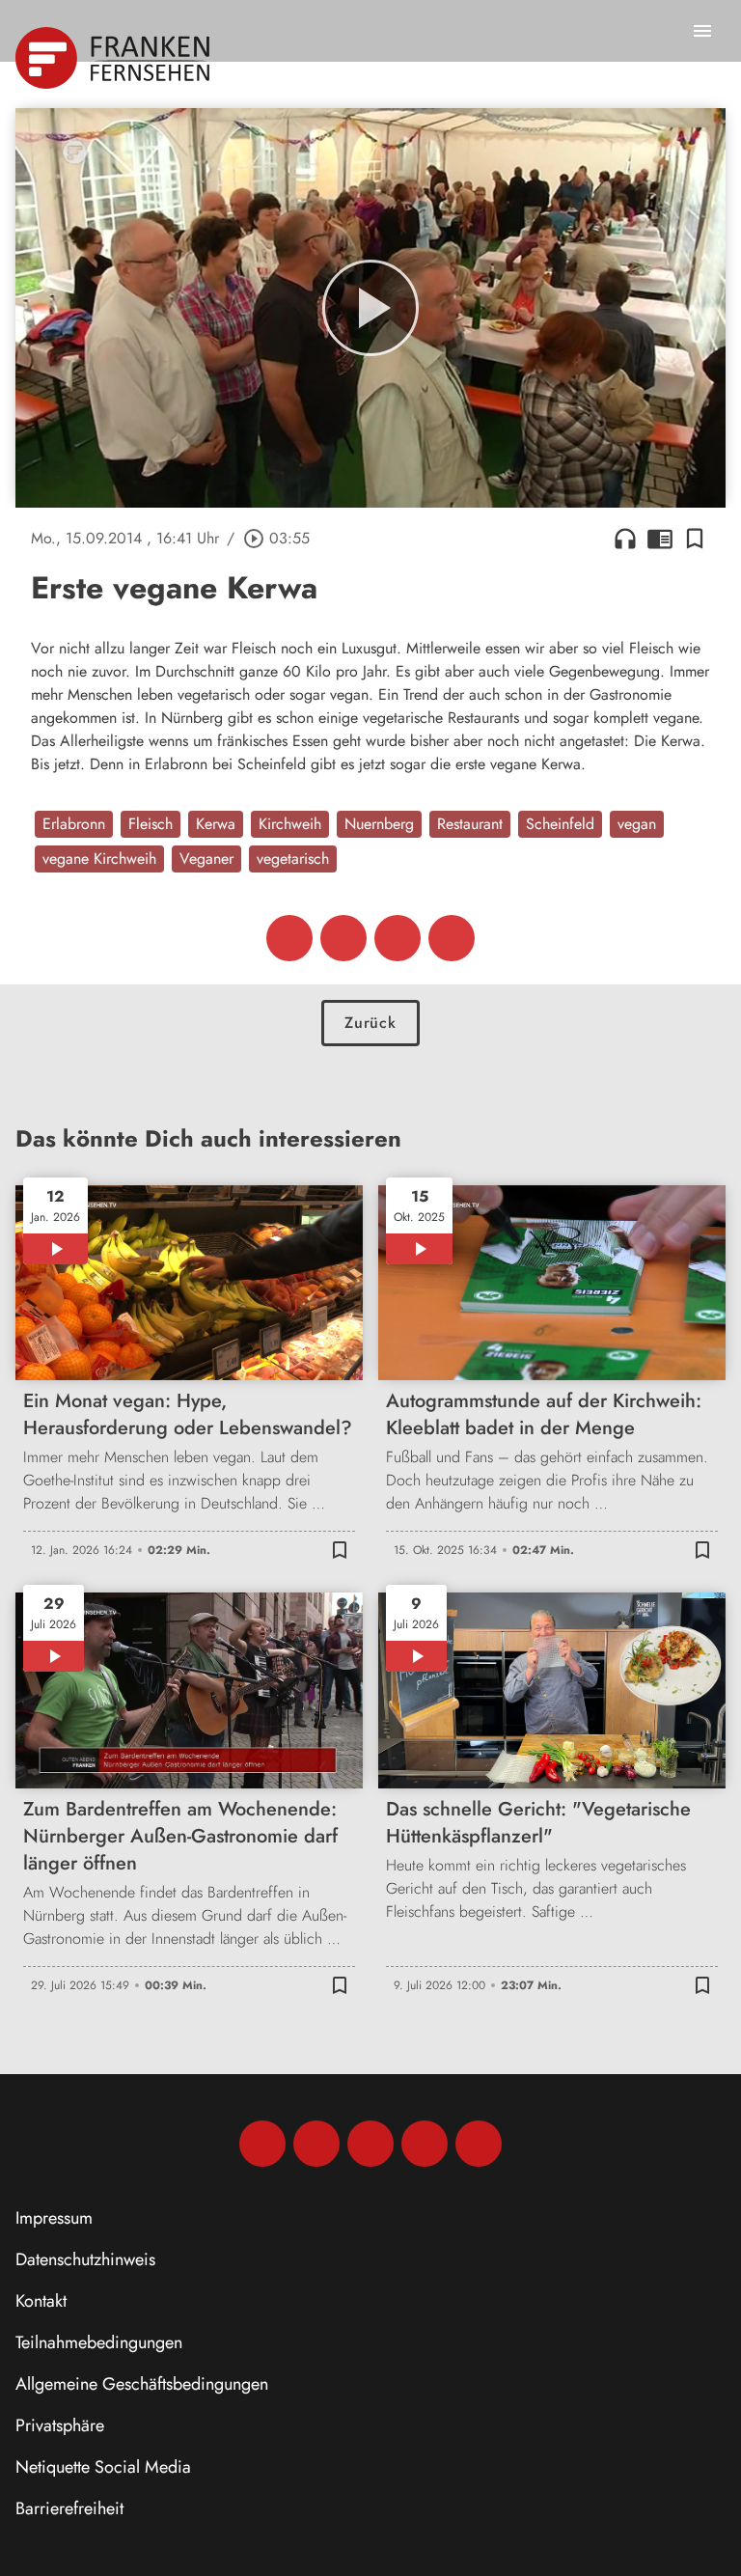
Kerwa (216, 824)
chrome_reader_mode (660, 539)
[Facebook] (262, 2144)
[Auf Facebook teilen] (289, 938)
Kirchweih (290, 824)
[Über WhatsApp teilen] (398, 938)
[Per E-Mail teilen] (452, 938)
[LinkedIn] (425, 2144)
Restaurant (470, 824)
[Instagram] (316, 2144)
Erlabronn (74, 824)
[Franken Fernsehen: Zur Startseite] (114, 58)
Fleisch (151, 824)
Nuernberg (379, 824)
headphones (625, 539)
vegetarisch (293, 859)
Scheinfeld (560, 824)
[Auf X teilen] (343, 938)
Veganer (206, 859)
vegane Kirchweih (99, 859)
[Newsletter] (479, 2144)
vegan (637, 824)
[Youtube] (370, 2144)
